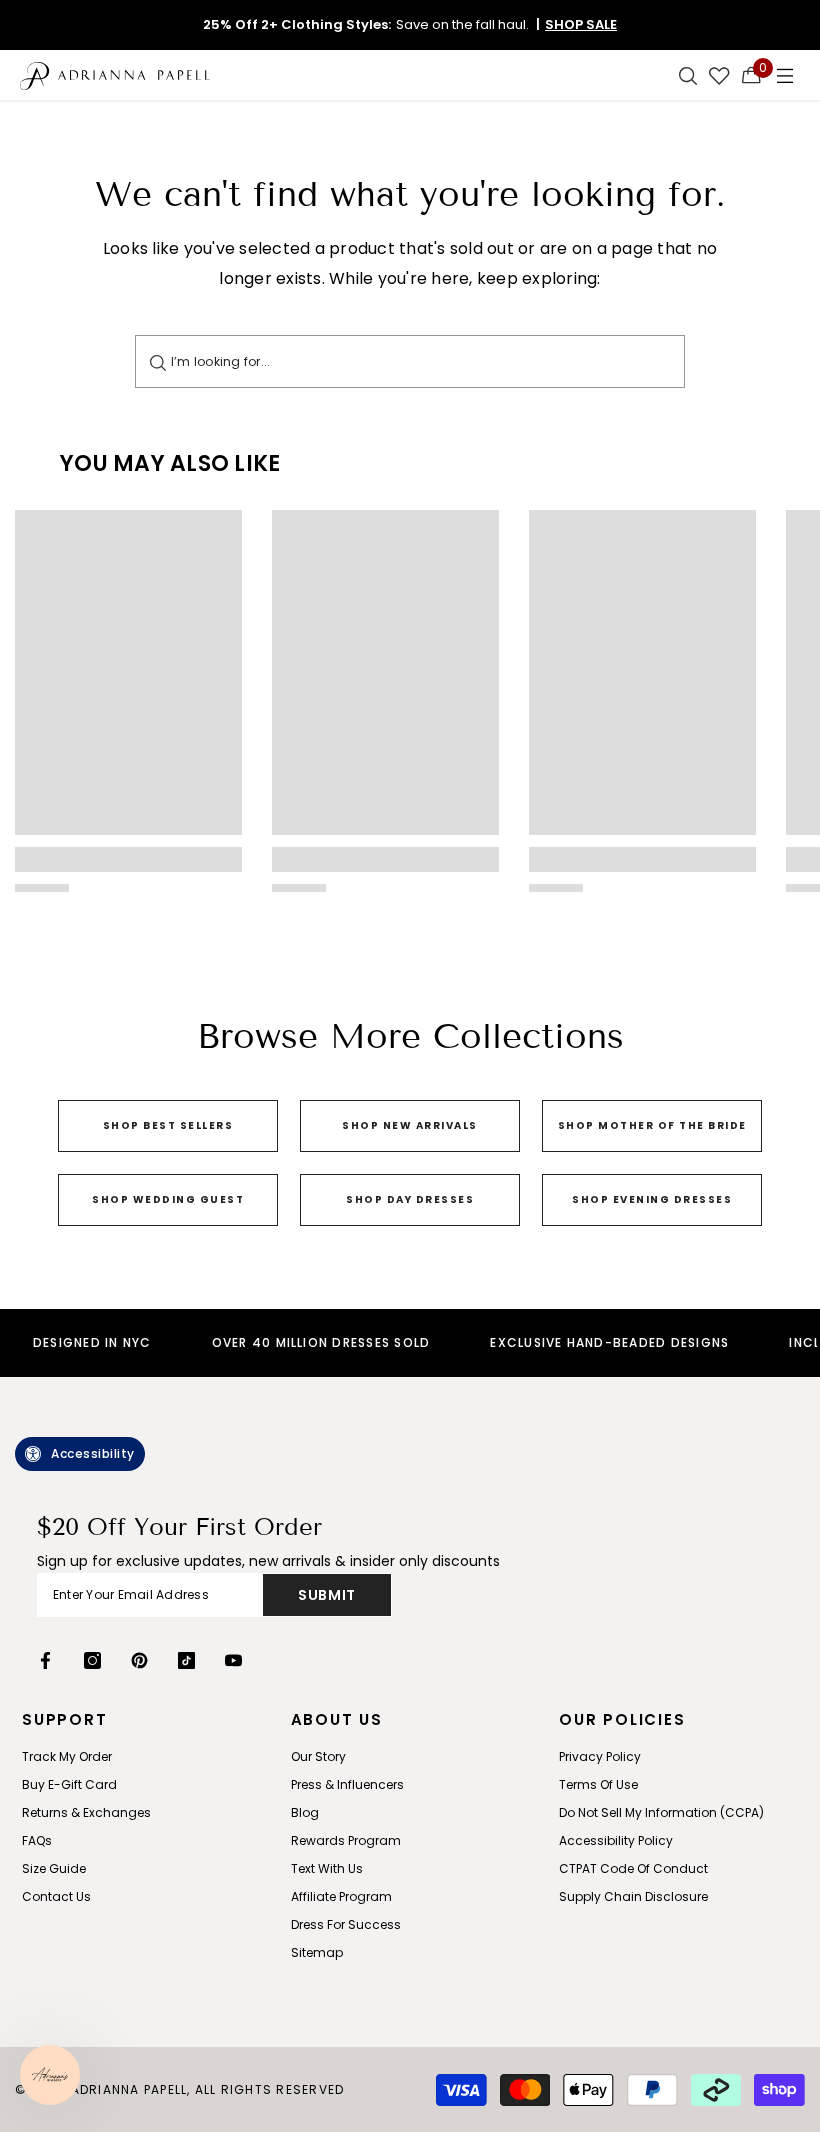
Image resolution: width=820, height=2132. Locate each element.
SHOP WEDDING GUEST (168, 1199)
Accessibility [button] (93, 1453)
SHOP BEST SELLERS (168, 1125)
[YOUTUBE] (233, 1660)
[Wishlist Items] (719, 75)
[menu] (785, 75)
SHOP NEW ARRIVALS (410, 1125)
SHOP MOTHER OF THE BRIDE (652, 1125)
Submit (327, 1595)
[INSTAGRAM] (92, 1660)
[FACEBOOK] (45, 1660)
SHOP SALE (581, 24)
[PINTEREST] (139, 1660)
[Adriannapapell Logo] (115, 75)
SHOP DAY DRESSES (410, 1199)
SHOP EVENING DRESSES (652, 1199)
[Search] (158, 361)
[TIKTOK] (186, 1660)
